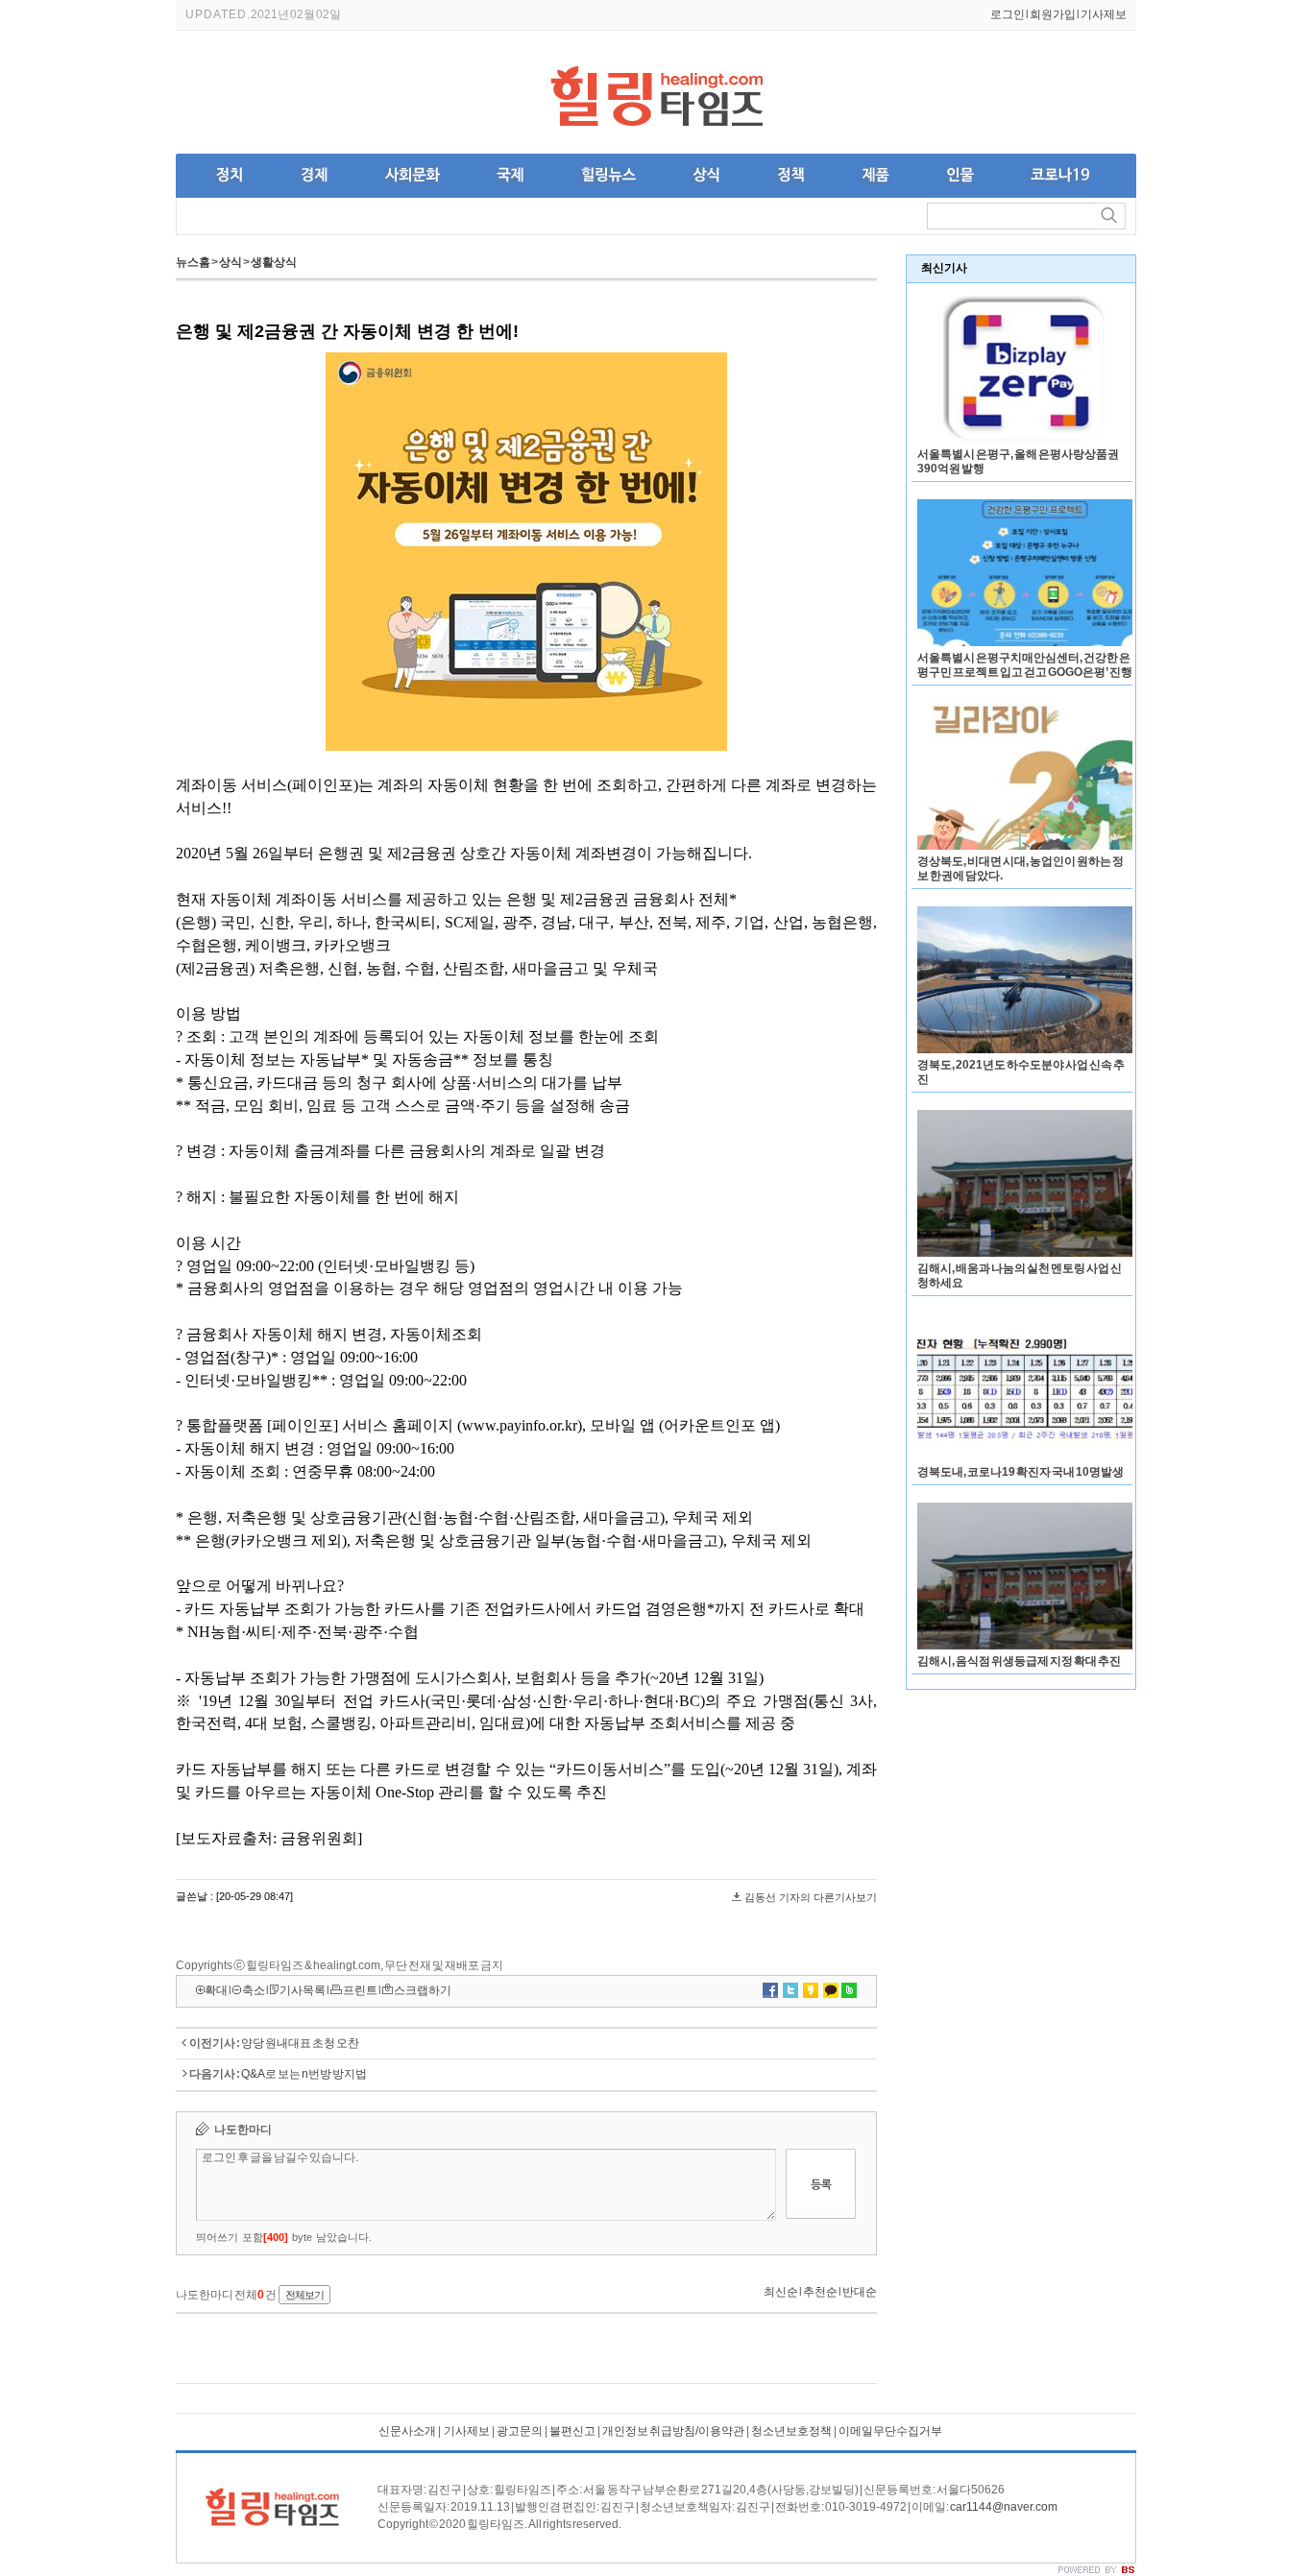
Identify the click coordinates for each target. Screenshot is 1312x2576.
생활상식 (274, 262)
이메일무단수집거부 (890, 2431)
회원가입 (1053, 14)
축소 (254, 1990)
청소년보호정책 (791, 2431)
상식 (231, 262)
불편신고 (572, 2431)
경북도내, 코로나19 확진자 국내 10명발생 (1020, 1472)
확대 (216, 1990)
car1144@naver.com (1004, 2507)
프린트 (360, 1990)
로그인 (1008, 14)
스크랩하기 (423, 1990)
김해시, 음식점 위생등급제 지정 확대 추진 (1019, 1661)
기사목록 (303, 1990)
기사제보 (1104, 14)
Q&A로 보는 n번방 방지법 (304, 2074)
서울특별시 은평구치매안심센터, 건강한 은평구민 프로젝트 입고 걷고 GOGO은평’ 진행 (1025, 665)
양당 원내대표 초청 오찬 (300, 2043)
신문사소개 (407, 2431)
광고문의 (519, 2431)
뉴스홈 (193, 262)
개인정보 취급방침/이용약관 (673, 2431)
